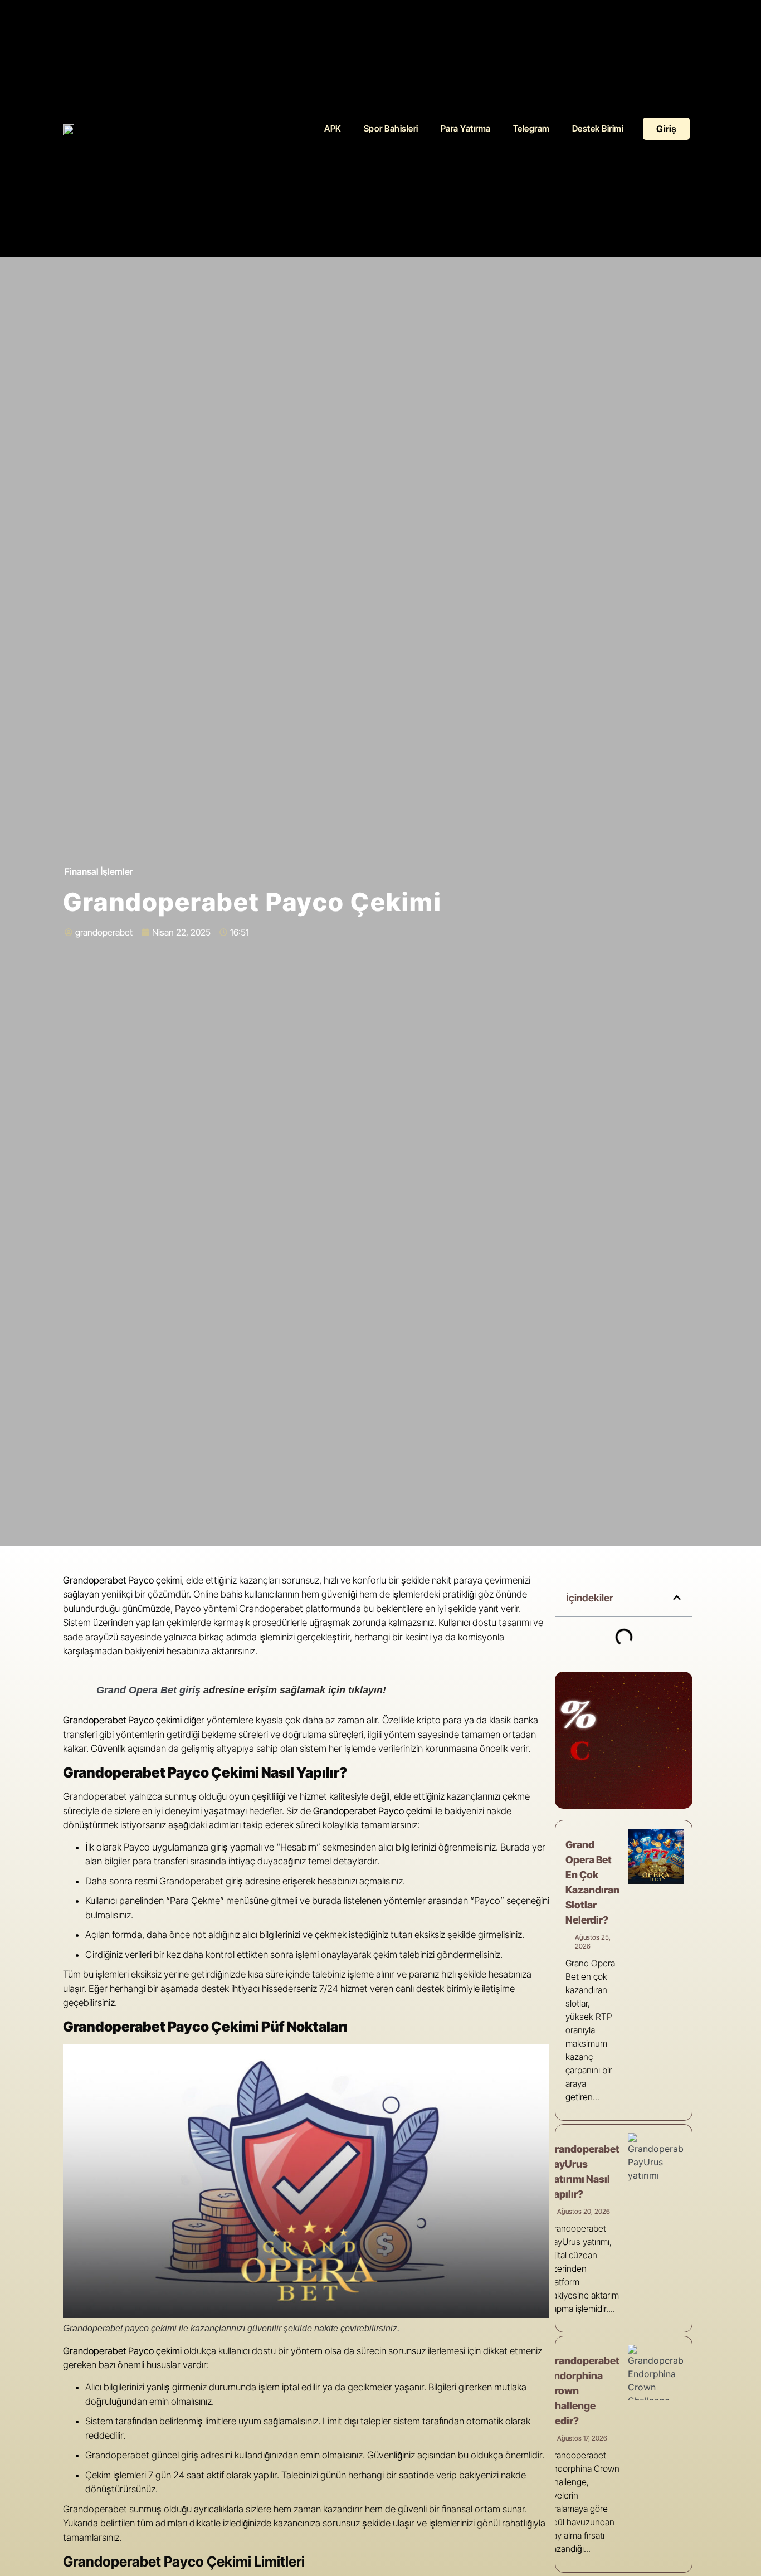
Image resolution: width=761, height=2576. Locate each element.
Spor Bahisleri (391, 128)
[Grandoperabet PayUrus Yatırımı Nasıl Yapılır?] (656, 2161)
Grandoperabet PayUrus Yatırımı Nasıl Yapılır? (584, 2171)
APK (333, 128)
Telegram (531, 128)
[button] (677, 1598)
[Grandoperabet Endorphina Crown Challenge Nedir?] (656, 2373)
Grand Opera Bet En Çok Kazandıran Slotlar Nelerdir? (592, 1882)
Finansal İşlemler (99, 871)
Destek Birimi (598, 128)
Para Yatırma (466, 128)
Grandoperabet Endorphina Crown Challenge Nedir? (584, 2391)
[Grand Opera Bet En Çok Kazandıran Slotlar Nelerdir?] (656, 1857)
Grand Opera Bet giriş (148, 1690)
